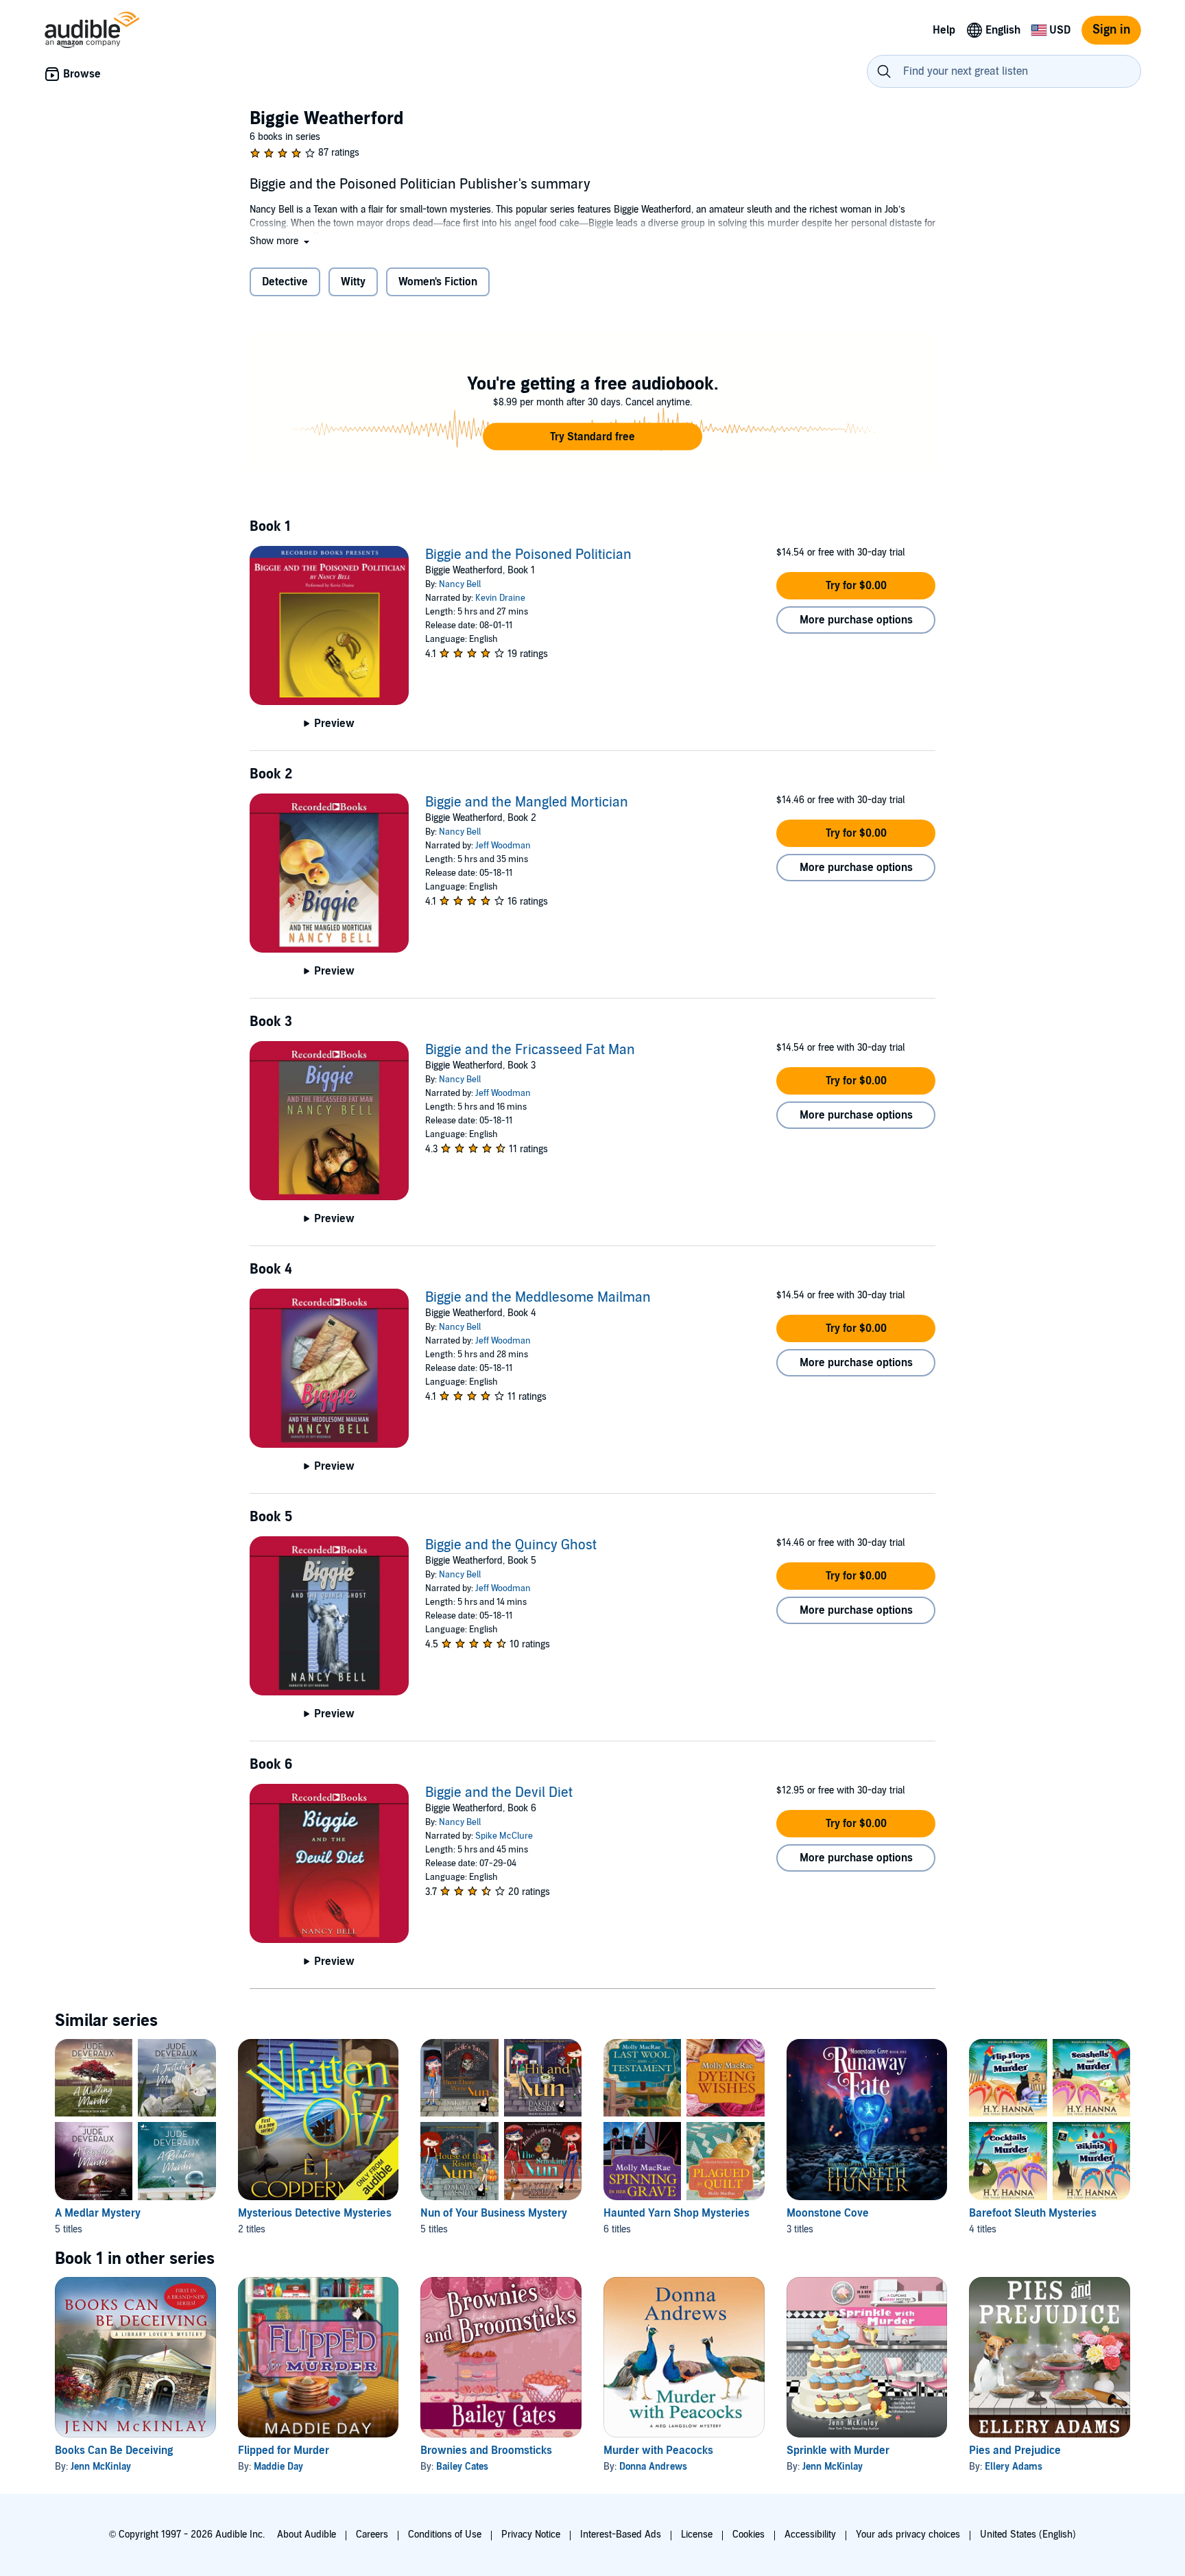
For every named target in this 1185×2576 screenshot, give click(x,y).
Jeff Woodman (503, 846)
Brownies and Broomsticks (486, 2450)
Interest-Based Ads (621, 2535)
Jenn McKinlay (101, 2467)
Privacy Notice (531, 2535)
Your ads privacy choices (908, 2535)
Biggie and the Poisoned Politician (528, 555)
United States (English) (1028, 2535)
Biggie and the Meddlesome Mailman (538, 1298)
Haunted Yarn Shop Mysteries (677, 2213)
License (697, 2535)
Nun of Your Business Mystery (494, 2213)
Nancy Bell (460, 584)
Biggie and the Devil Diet (499, 1793)
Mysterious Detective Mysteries (315, 2213)
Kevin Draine (500, 598)
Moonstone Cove (828, 2213)
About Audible (307, 2535)
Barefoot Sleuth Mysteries (1033, 2213)
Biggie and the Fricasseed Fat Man (530, 1050)
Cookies (749, 2535)
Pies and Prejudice (1015, 2450)
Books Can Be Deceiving (114, 2450)
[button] (281, 241)
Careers (372, 2535)
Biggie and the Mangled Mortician (527, 802)
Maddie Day (278, 2467)
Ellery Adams (1014, 2467)
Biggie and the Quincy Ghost (511, 1545)
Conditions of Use (445, 2535)
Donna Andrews (653, 2467)
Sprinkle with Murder (838, 2450)
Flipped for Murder (284, 2450)
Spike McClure (504, 1836)
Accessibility (810, 2535)
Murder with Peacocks (658, 2450)
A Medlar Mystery (98, 2213)
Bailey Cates (462, 2467)
